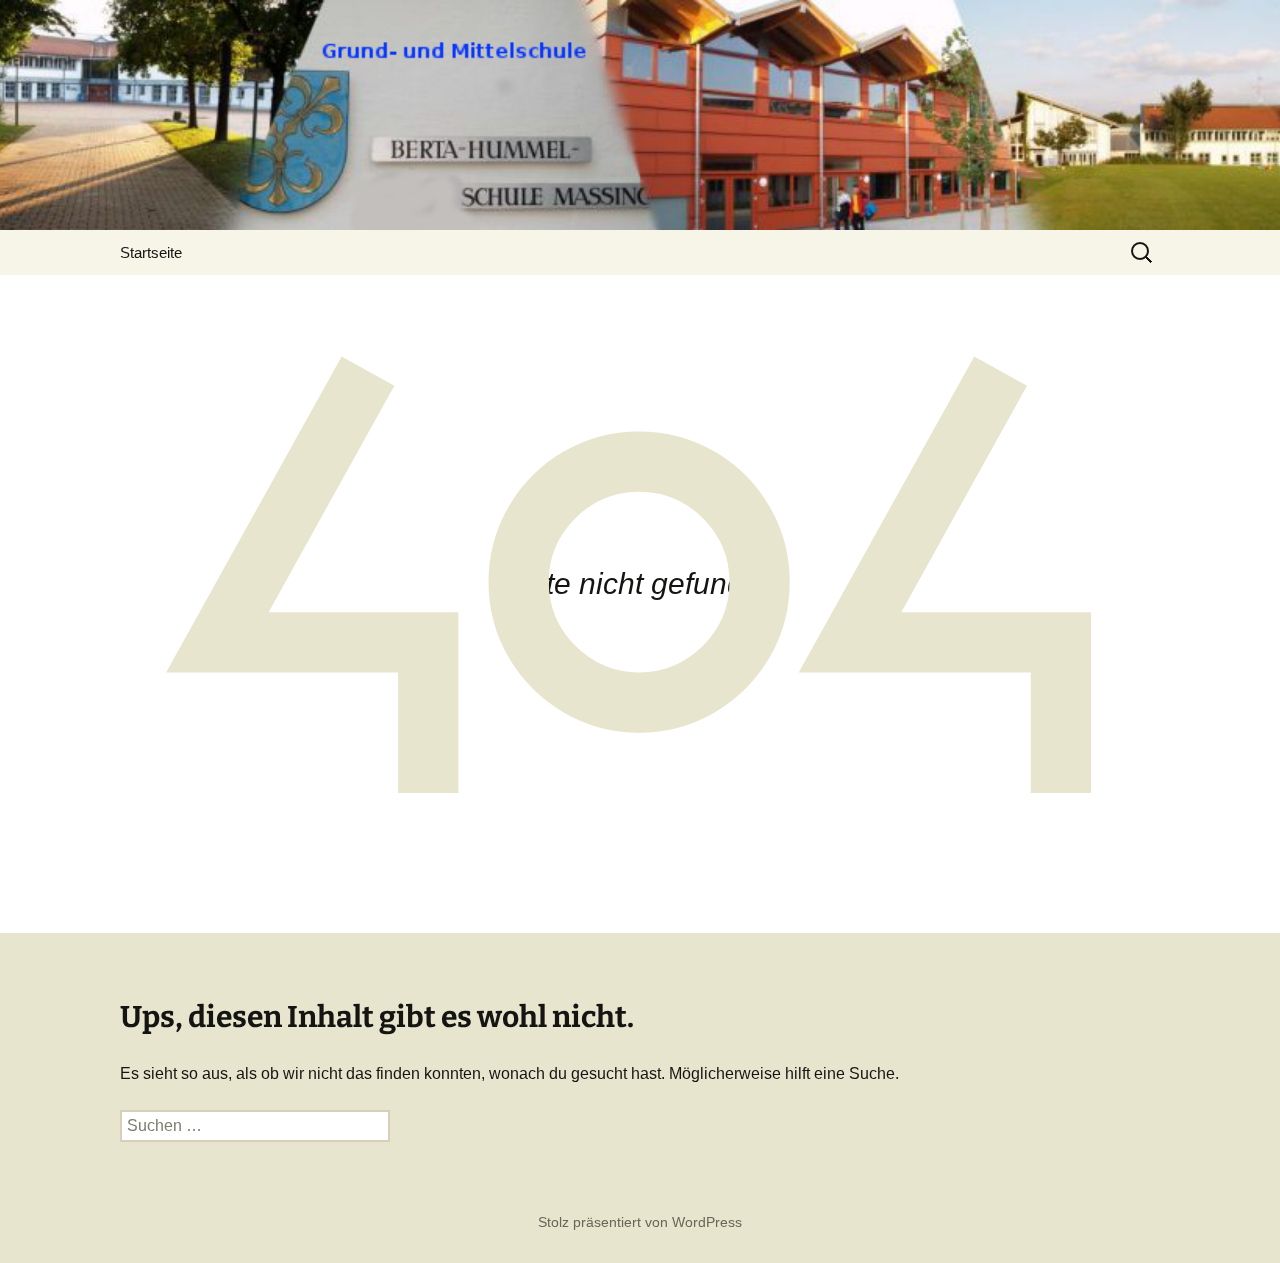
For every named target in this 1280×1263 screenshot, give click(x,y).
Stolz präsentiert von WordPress (640, 1222)
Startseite (151, 252)
